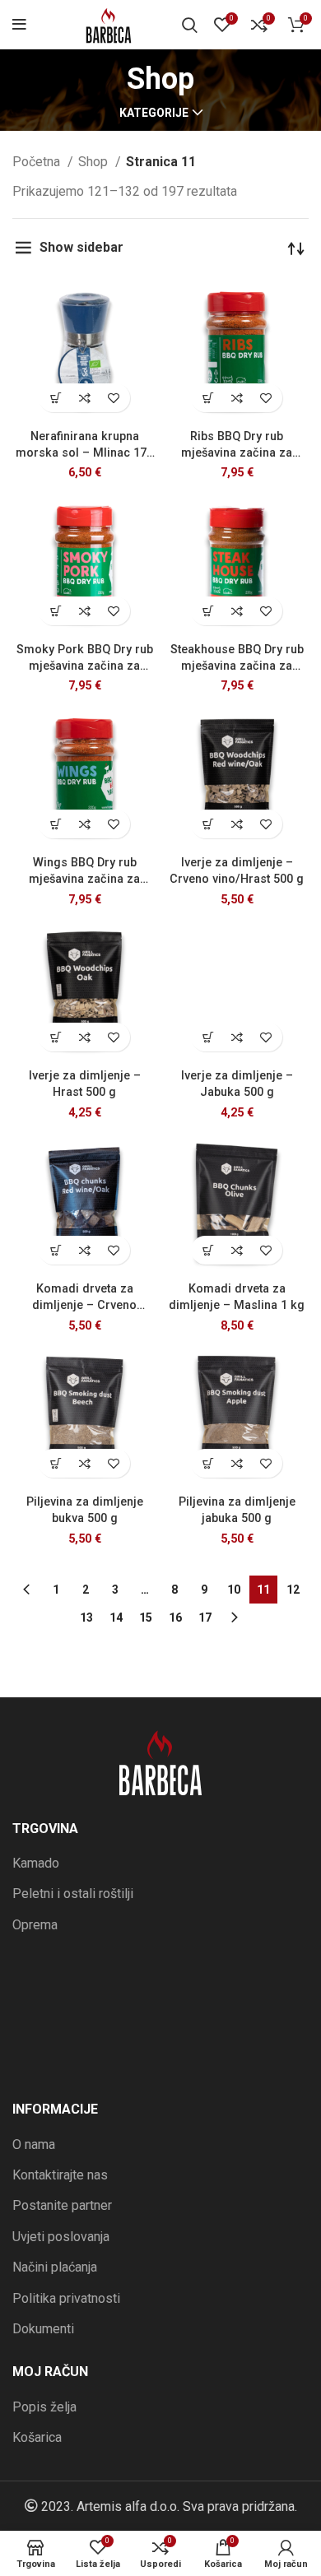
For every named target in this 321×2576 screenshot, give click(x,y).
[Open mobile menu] (19, 25)
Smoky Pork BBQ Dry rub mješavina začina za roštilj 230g (85, 666)
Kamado (36, 1863)
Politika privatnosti (66, 2298)
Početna (38, 162)
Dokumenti (43, 2329)
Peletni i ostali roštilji (73, 1894)
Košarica (37, 2437)
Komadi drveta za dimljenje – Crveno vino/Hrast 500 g (84, 1305)
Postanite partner (62, 2205)
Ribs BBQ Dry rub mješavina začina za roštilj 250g (237, 453)
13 (86, 1618)
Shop (95, 162)
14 (116, 1618)
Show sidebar (81, 247)
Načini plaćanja (55, 2267)
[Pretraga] (190, 25)
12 (293, 1590)
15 (146, 1618)
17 (205, 1618)
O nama (34, 2144)
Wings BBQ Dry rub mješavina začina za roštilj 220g (84, 879)
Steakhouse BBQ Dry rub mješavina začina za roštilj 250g (237, 666)
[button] (56, 398)
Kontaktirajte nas (60, 2175)
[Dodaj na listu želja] (113, 398)
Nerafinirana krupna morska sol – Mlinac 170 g (84, 453)
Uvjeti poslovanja (61, 2237)
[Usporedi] (84, 398)
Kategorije (154, 113)
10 (234, 1590)
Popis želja (44, 2407)
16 (175, 1618)
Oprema (35, 1925)
